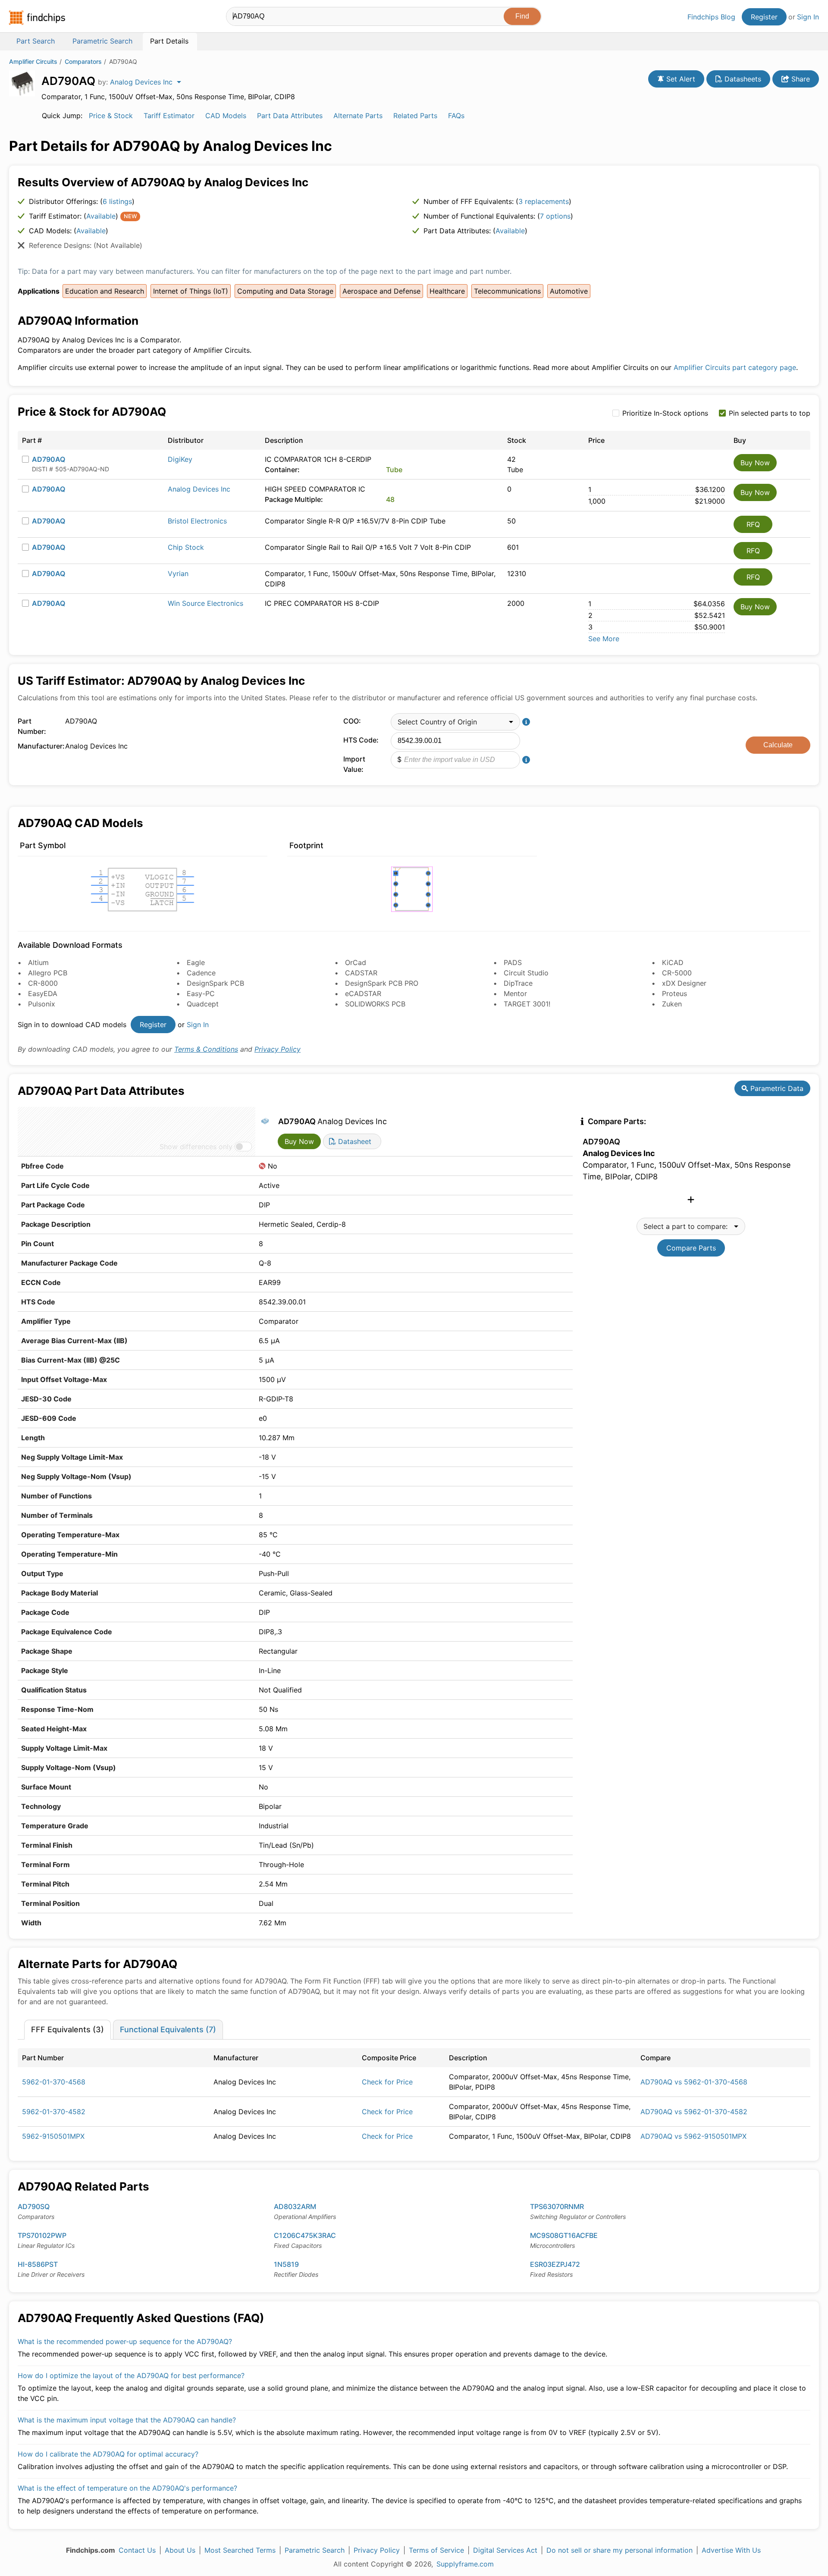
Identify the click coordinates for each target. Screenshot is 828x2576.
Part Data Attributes (290, 116)
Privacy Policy (278, 1049)
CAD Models (226, 116)
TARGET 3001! (527, 1004)
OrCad (356, 962)
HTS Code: (361, 740)
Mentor (515, 993)
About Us (180, 2550)
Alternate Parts (358, 116)
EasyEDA (43, 993)
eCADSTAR (363, 993)
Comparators (83, 61)
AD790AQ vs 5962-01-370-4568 (694, 2082)
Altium (38, 962)
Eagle (196, 962)
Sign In (808, 17)
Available (101, 216)
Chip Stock (186, 547)
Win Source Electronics (205, 603)
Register (764, 17)
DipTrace (518, 983)
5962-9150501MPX (53, 2136)
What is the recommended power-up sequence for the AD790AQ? (125, 2341)
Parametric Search (315, 2550)
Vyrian (178, 573)
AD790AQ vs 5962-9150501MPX (693, 2136)
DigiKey (180, 459)
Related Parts (415, 116)
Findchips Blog (711, 17)
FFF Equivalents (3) (67, 2029)
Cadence (201, 973)
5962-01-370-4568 (54, 2082)
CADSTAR (361, 973)
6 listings (117, 201)
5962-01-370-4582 (54, 2112)
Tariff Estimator (169, 116)
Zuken (672, 1004)
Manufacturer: (39, 746)
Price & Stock (111, 116)
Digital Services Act (505, 2550)
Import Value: (354, 764)
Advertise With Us (731, 2550)
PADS (513, 962)
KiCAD (673, 962)
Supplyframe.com (465, 2564)
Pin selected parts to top (770, 413)
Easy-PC (201, 993)
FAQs (456, 116)
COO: (352, 721)
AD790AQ (49, 459)
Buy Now (755, 463)
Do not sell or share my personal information (619, 2550)
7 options (555, 216)
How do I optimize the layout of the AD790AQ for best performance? (131, 2375)
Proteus (674, 993)
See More (604, 639)
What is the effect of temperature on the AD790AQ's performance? (127, 2488)
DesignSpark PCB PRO (382, 983)
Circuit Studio (526, 973)
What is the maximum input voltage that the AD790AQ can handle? (127, 2420)
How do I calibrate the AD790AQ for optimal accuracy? (108, 2454)
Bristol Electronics (197, 521)
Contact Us (137, 2550)
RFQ (753, 524)
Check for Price (387, 2082)
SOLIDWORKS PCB (375, 1004)
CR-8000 (43, 983)
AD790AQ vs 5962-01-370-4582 (694, 2112)
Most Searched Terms (240, 2550)
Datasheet (354, 1141)
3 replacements (544, 201)
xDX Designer (684, 983)
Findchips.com (37, 18)
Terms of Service (436, 2550)
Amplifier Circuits (33, 61)
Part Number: (32, 726)
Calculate (778, 745)
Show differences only (196, 1147)
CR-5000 (677, 973)
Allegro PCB (48, 973)
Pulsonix (42, 1004)
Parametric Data (776, 1088)
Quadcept (203, 1004)
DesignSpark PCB (215, 983)
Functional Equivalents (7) (168, 2029)
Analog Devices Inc (199, 489)
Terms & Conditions (206, 1049)
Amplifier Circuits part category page (735, 367)
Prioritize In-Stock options (665, 413)
